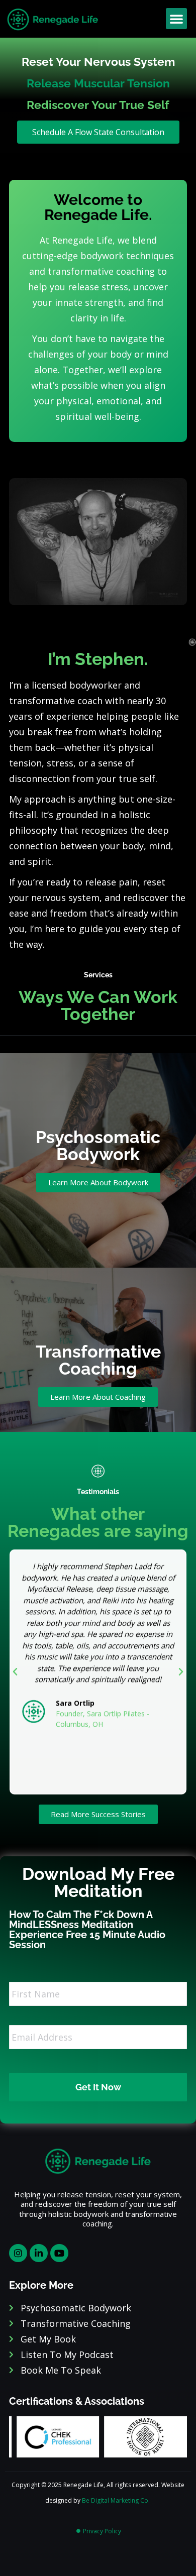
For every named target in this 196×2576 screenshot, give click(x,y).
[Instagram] (18, 2253)
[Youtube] (59, 2253)
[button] (176, 19)
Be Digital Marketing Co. (117, 2500)
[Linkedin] (39, 2253)
